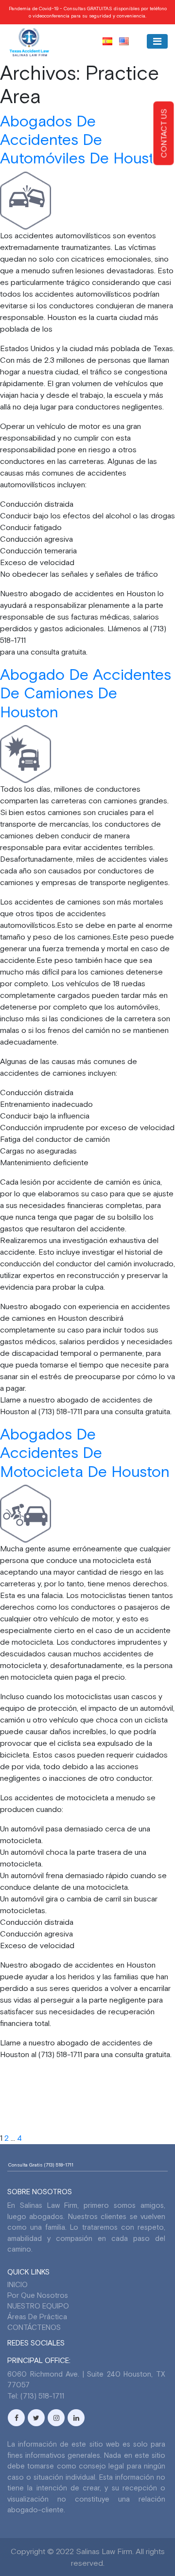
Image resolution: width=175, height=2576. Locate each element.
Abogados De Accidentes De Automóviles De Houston (86, 140)
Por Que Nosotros (38, 2295)
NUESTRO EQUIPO (38, 2306)
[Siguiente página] (97, 2138)
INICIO (17, 2284)
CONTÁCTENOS (34, 2327)
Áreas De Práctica (37, 2317)
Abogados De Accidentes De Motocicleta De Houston (85, 1453)
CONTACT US (164, 133)
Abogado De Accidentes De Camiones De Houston (86, 693)
